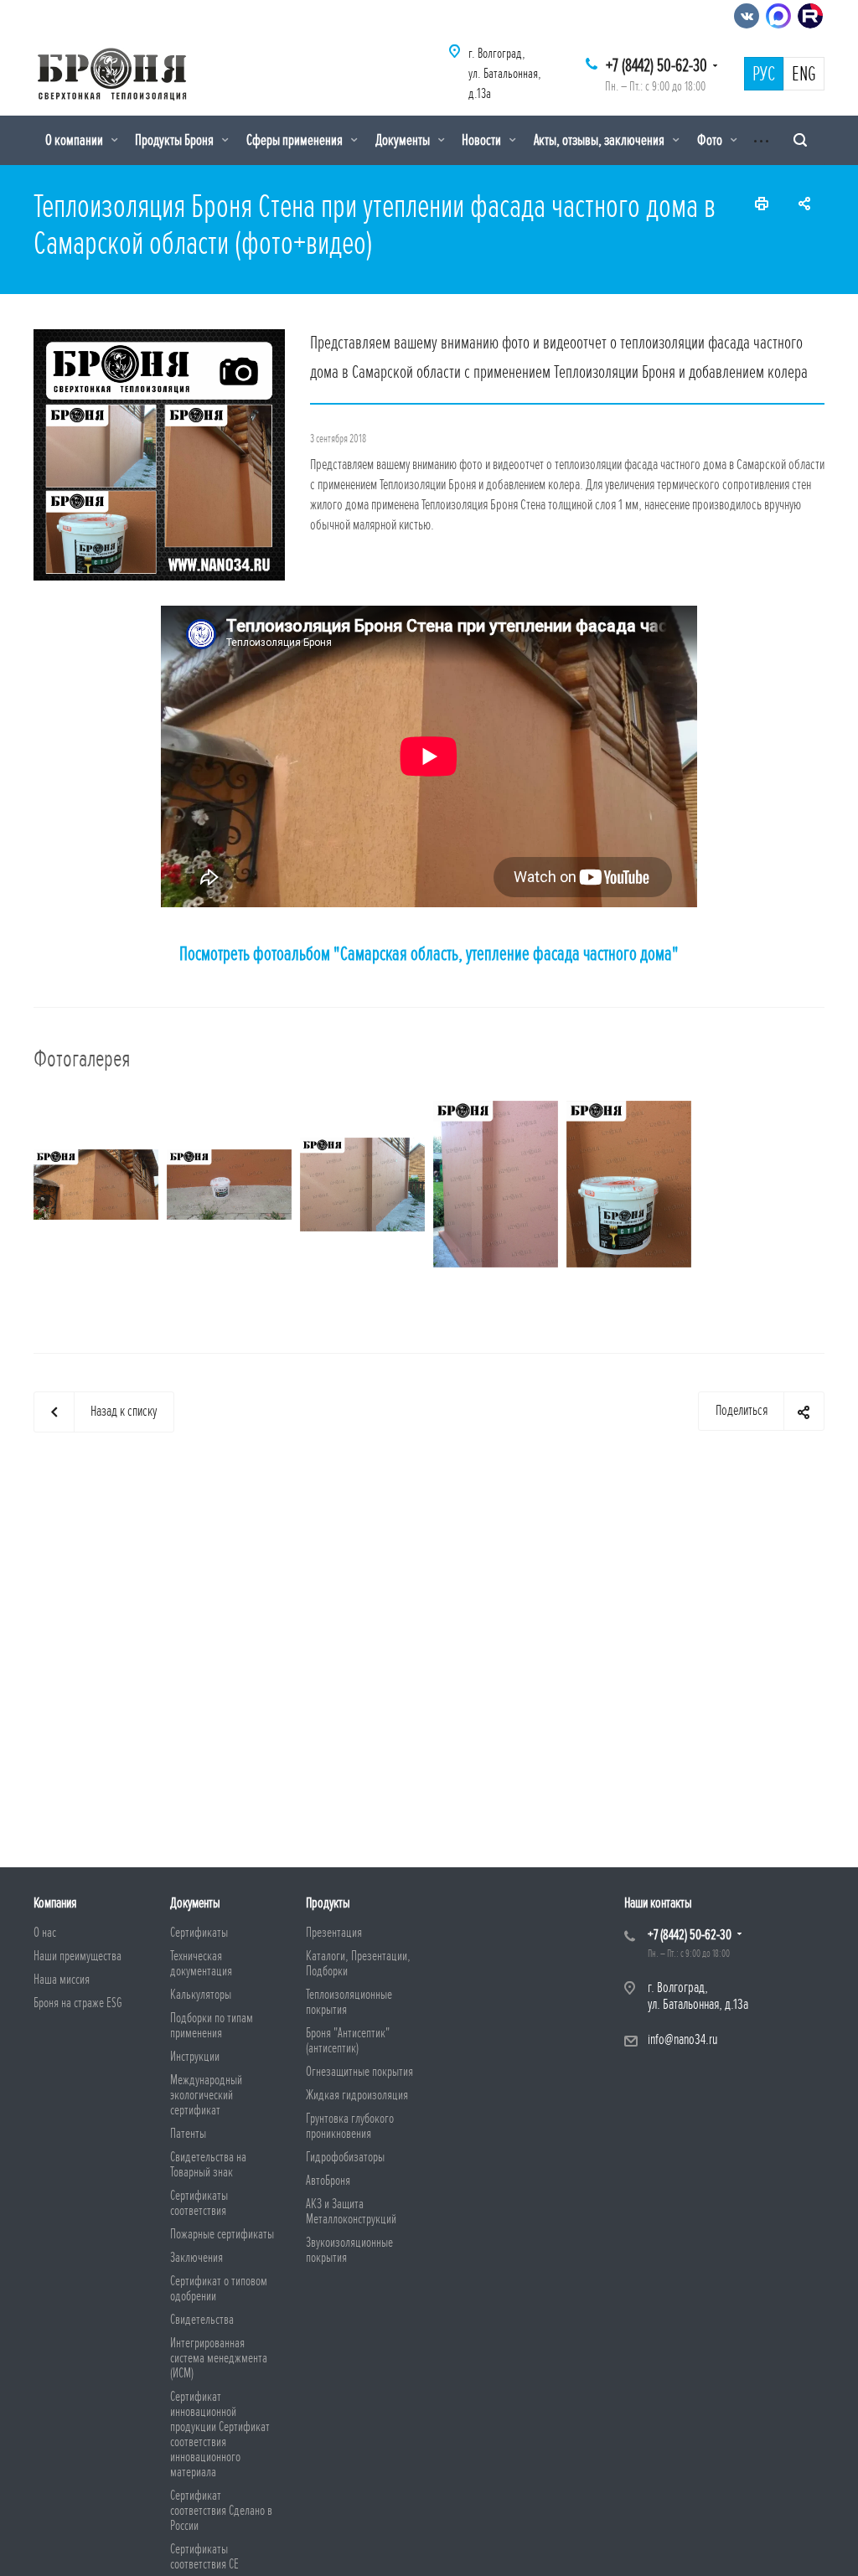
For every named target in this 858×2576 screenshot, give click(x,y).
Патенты (188, 2134)
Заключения (196, 2258)
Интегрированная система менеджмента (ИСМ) (219, 2358)
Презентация (334, 1933)
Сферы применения (296, 140)
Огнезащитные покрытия (359, 2072)
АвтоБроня (328, 2181)
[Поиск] (800, 140)
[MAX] (778, 16)
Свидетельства (202, 2320)
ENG (804, 75)
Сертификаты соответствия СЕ (204, 2557)
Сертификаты (199, 1933)
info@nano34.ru (682, 2039)
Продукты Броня (176, 140)
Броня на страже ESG (78, 2003)
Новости (483, 140)
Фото (711, 140)
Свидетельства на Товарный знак (208, 2165)
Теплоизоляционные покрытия (349, 2002)
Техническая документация (201, 1964)
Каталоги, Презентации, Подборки (358, 1964)
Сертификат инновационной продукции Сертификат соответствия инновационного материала (220, 2434)
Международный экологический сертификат (206, 2095)
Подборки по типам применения (212, 2026)
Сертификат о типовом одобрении (219, 2289)
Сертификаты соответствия (199, 2203)
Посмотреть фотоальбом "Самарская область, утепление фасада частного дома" (429, 954)
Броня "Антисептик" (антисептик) (348, 2041)
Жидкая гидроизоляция (357, 2095)
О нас (45, 1933)
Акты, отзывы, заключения (600, 140)
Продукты (328, 1903)
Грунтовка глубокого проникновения (350, 2126)
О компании (75, 140)
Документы (404, 140)
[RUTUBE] (810, 16)
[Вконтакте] (747, 16)
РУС (764, 75)
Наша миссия (62, 1980)
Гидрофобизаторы (345, 2157)
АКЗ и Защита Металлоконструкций (351, 2212)
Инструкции (195, 2057)
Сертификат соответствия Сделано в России (221, 2511)
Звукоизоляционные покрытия (349, 2250)
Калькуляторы (201, 1995)
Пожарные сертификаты (222, 2234)
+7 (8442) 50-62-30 (656, 66)
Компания (55, 1903)
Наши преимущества (78, 1956)
